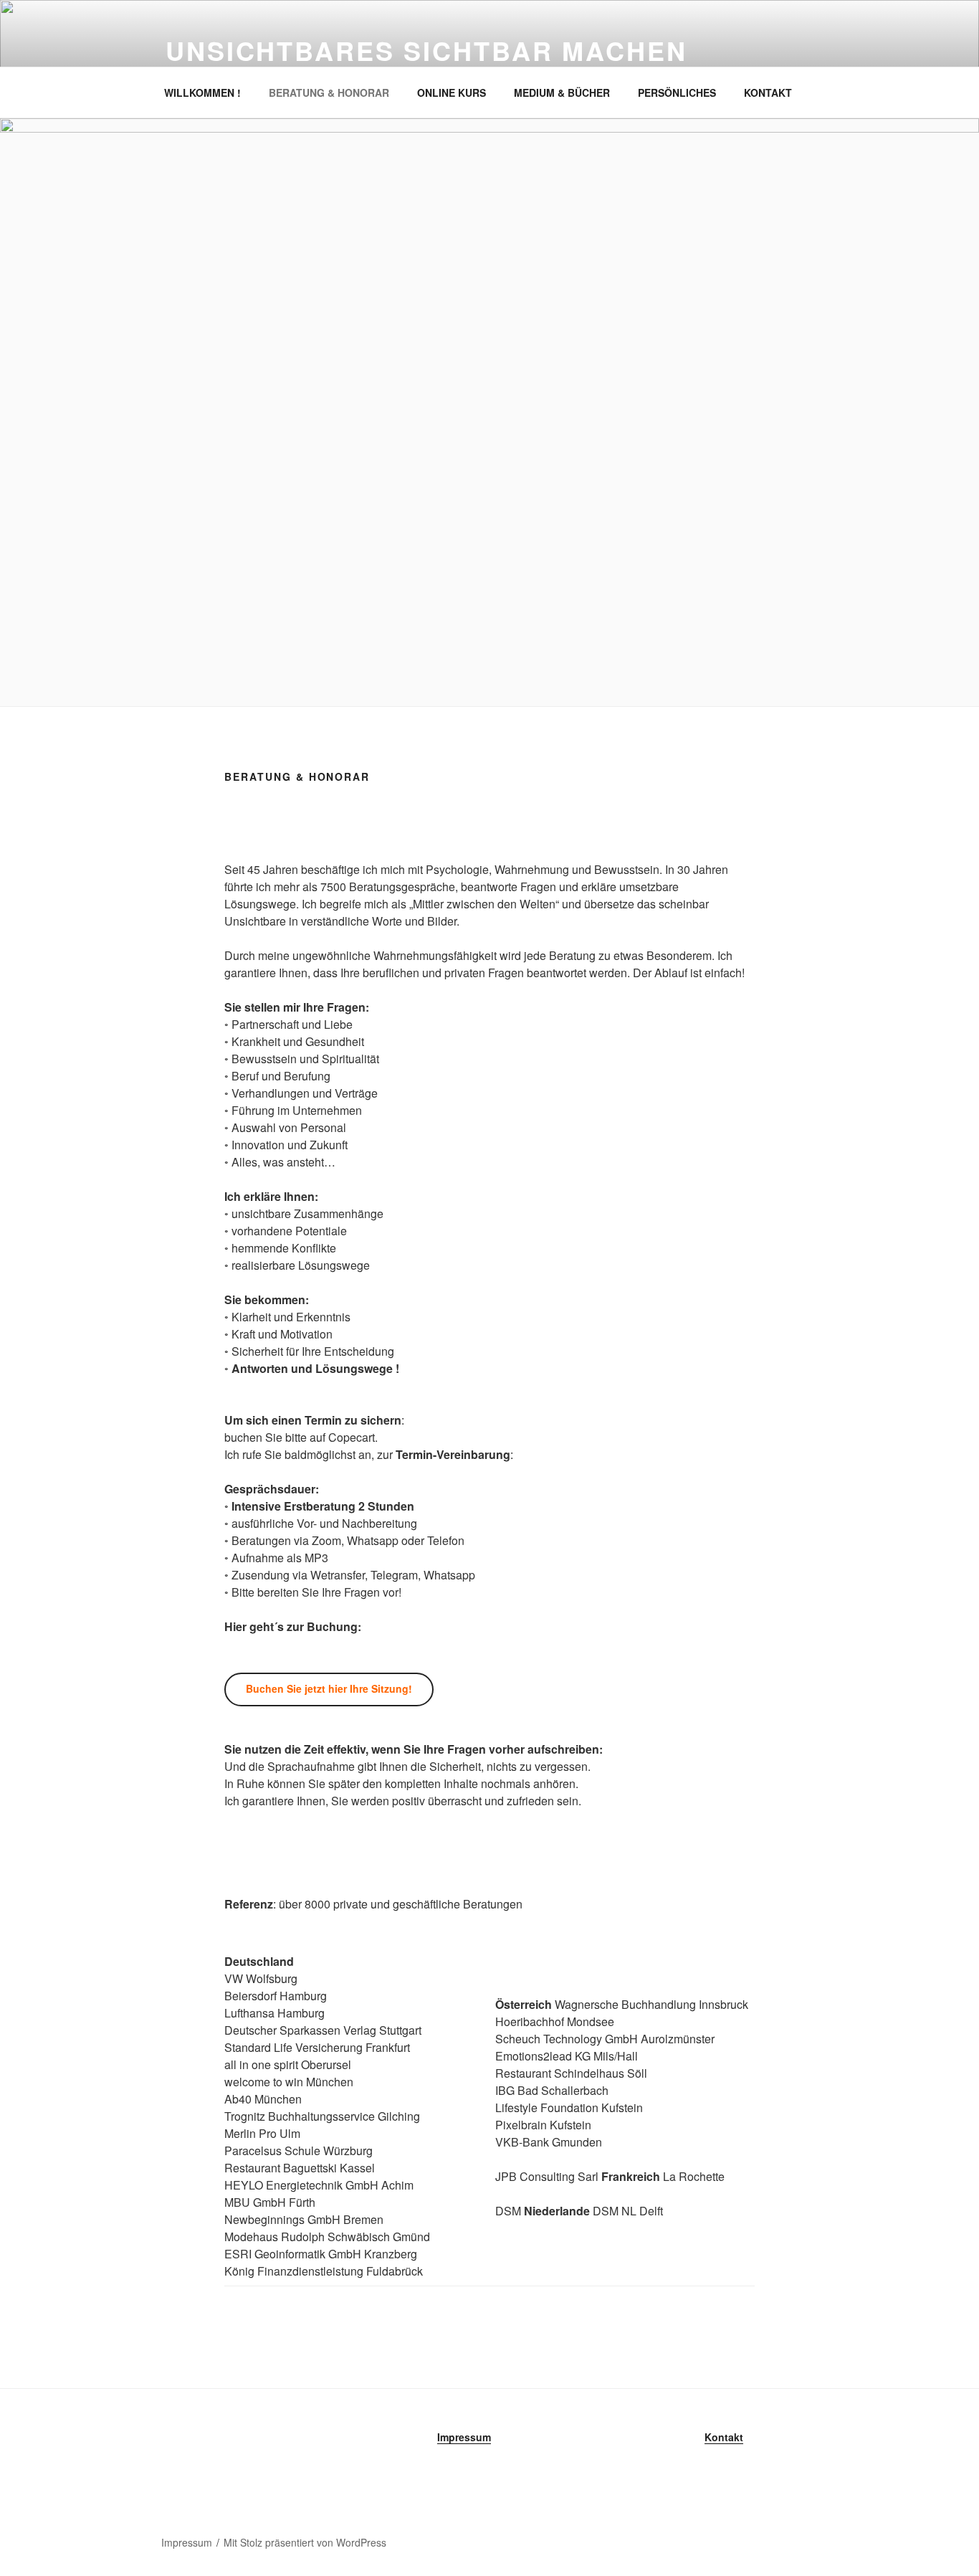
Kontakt (724, 2437)
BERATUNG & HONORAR (329, 92)
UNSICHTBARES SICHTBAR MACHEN (426, 50)
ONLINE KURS (452, 92)
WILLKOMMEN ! (202, 92)
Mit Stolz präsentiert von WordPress (305, 2542)
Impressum (464, 2437)
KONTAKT (768, 92)
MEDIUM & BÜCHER (562, 92)
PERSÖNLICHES (677, 92)
